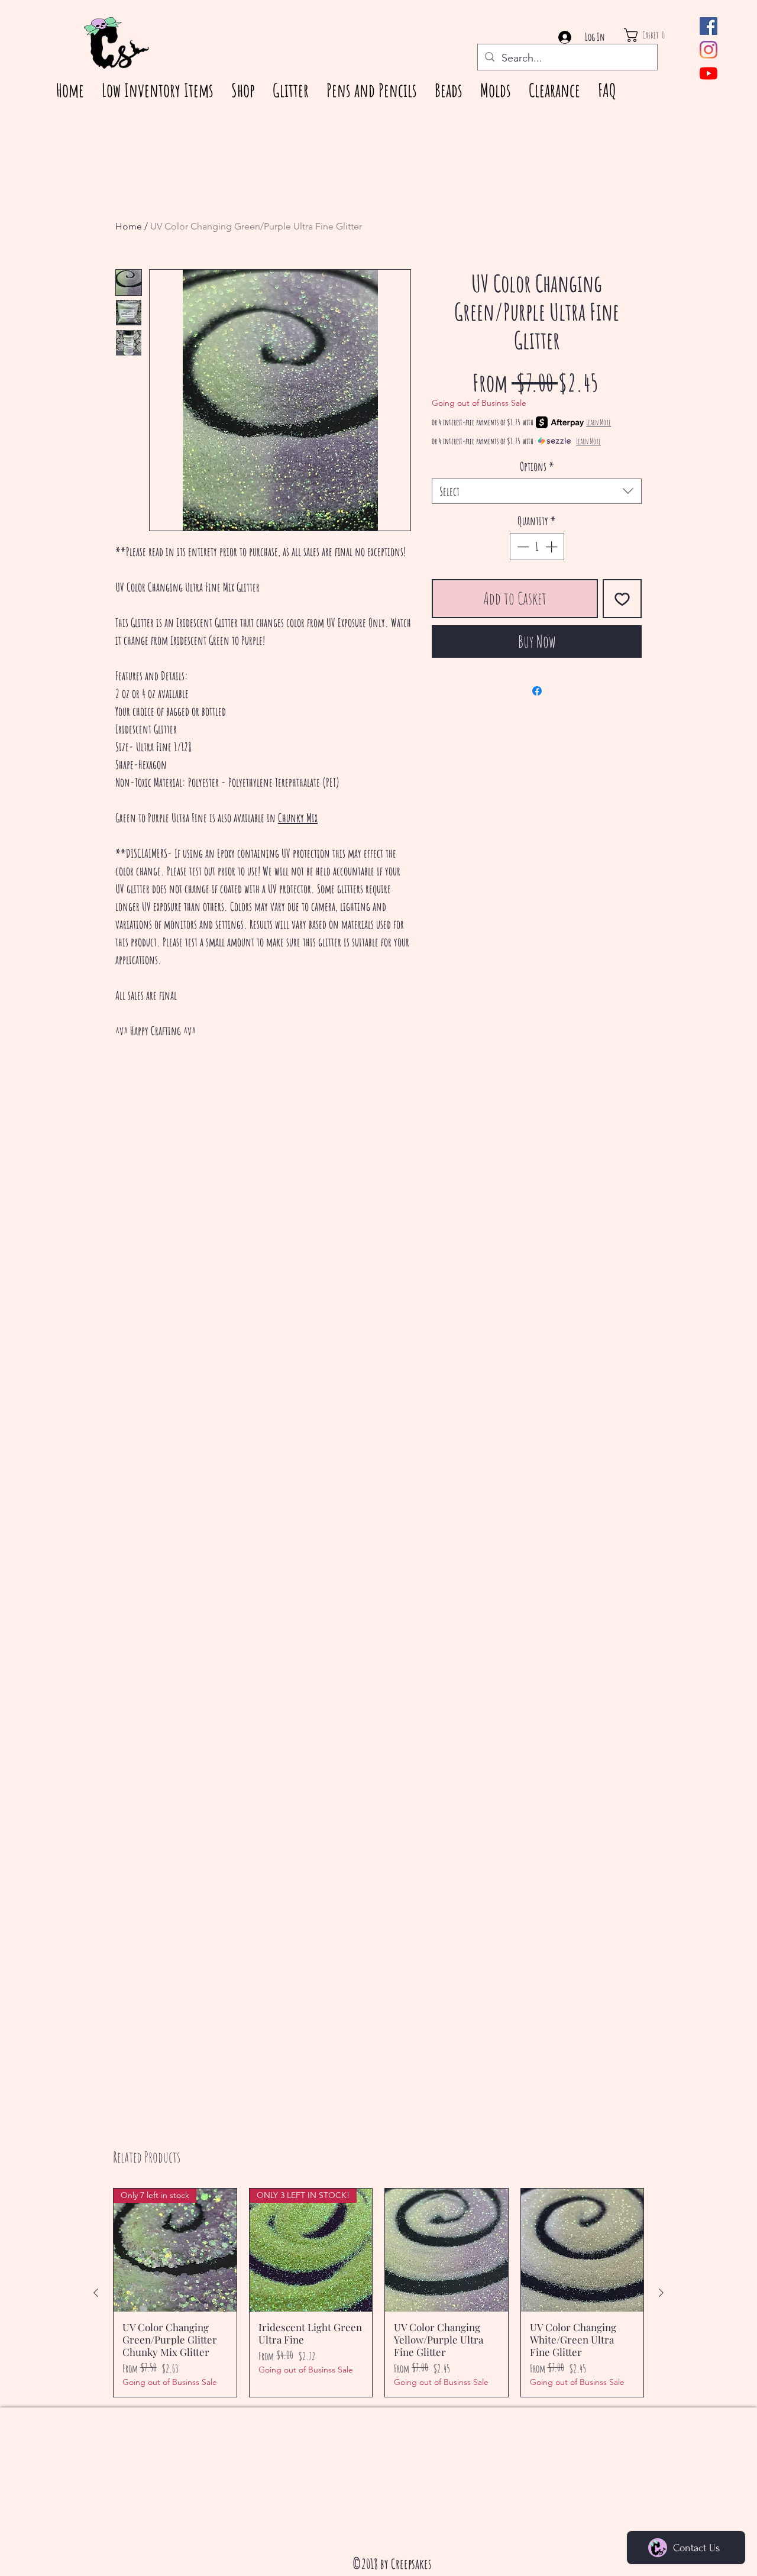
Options (537, 466)
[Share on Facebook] (537, 691)
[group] (378, 2293)
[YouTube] (709, 73)
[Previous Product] (96, 2293)
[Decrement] (522, 547)
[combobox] (537, 491)
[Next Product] (661, 2293)
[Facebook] (709, 26)
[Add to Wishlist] (622, 599)
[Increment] (552, 547)
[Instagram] (709, 50)
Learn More (599, 422)
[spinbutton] (537, 547)
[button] (656, 35)
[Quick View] (447, 2250)
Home (129, 226)
